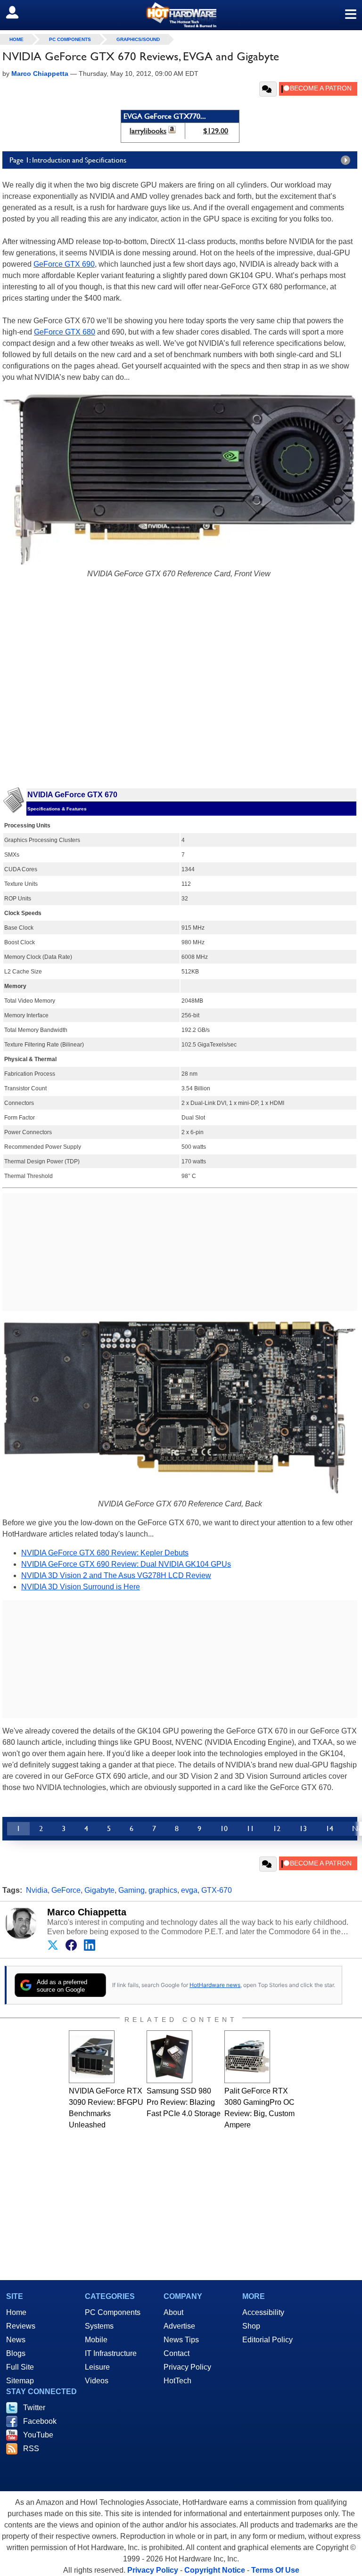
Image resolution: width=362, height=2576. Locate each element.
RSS (31, 2449)
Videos (97, 2381)
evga (189, 1890)
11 (250, 1828)
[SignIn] (18, 12)
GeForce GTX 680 (65, 332)
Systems (99, 2326)
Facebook (40, 2421)
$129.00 (216, 131)
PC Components (70, 39)
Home (16, 2312)
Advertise (179, 2326)
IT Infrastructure (111, 2353)
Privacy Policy (187, 2367)
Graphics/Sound (138, 39)
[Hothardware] (181, 15)
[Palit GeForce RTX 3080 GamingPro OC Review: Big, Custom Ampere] (247, 2057)
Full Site (20, 2367)
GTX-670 (217, 1890)
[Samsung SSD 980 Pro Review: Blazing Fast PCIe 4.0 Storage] (169, 2057)
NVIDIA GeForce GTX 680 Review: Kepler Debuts (105, 1553)
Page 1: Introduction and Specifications (68, 160)
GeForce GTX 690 (64, 264)
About (173, 2312)
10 (224, 1828)
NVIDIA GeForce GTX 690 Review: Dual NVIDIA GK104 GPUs (126, 1564)
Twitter (34, 2408)
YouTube (38, 2435)
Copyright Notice (215, 2570)
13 (303, 1828)
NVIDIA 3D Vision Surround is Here (81, 1587)
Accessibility (263, 2312)
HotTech (177, 2381)
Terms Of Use (275, 2570)
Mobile (96, 2340)
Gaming (132, 1890)
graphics (163, 1890)
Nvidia (37, 1890)
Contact (177, 2353)
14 (329, 1828)
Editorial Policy (267, 2340)
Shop (251, 2326)
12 (277, 1828)
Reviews (21, 2326)
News (16, 2340)
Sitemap (20, 2381)
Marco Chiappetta (87, 1912)
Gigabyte (99, 1890)
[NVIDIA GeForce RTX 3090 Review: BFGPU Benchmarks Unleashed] (92, 2057)
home (16, 39)
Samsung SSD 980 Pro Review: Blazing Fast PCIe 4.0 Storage (184, 2102)
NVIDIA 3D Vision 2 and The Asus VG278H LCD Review (116, 1575)
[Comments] (268, 89)
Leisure (97, 2367)
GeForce (66, 1890)
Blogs (16, 2353)
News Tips (181, 2340)
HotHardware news (215, 1985)
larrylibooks (148, 131)
